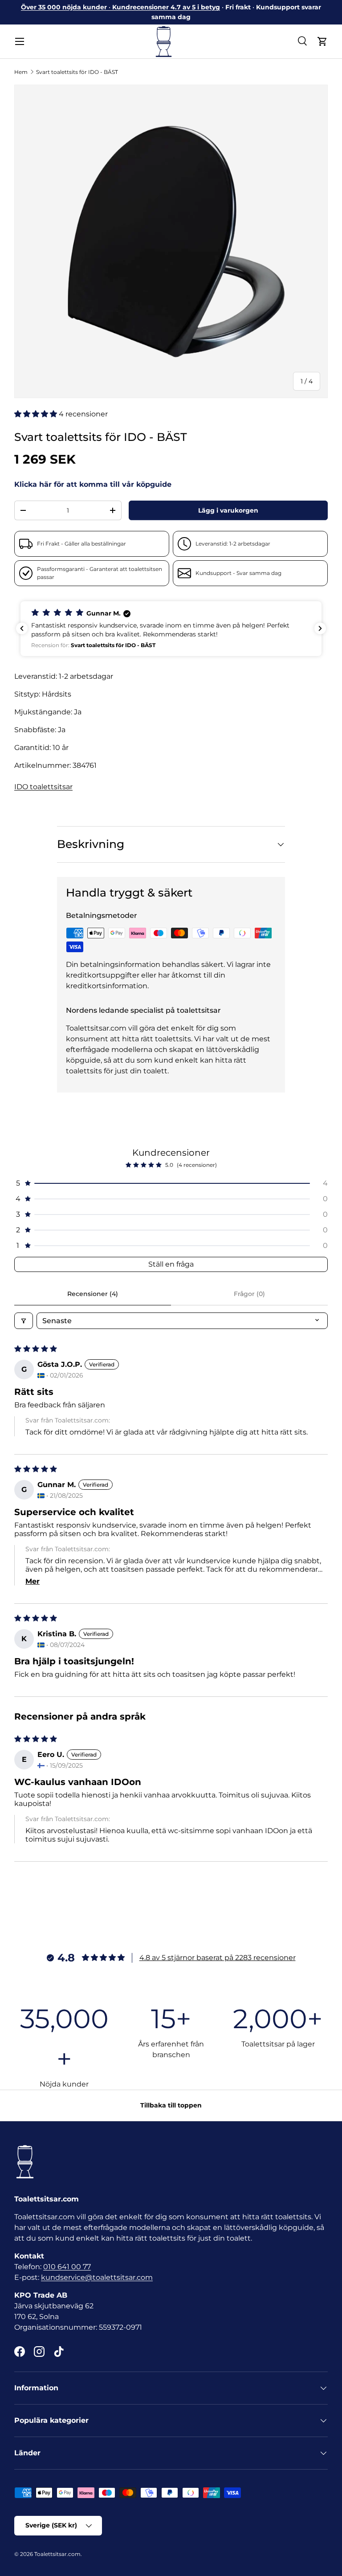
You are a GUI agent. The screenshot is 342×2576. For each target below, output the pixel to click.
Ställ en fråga (171, 1264)
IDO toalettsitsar (43, 787)
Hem (21, 72)
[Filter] (24, 1321)
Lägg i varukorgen (228, 510)
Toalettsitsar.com (57, 2554)
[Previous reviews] (22, 628)
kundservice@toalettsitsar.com (97, 2277)
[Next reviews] (320, 628)
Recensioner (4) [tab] (93, 1294)
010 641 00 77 (67, 2267)
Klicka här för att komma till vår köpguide (93, 484)
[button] (322, 41)
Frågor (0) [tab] (249, 1294)
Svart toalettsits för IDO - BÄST (77, 72)
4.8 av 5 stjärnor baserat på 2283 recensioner (218, 1958)
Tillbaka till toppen (171, 2105)
